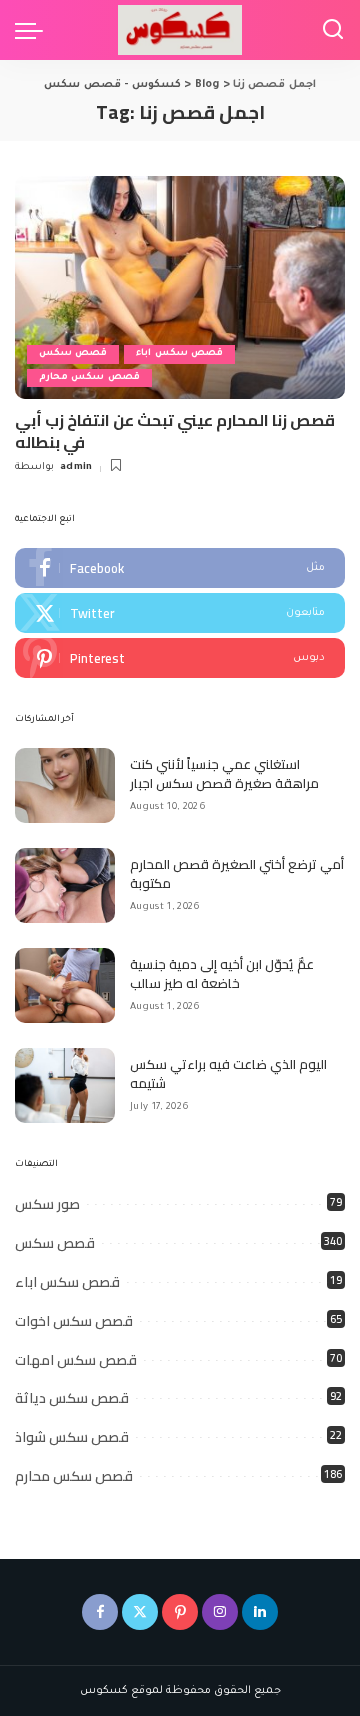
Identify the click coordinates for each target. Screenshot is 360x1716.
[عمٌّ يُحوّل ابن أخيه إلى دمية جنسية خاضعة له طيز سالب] (65, 985)
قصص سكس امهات (76, 1360)
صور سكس (47, 1204)
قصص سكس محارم (89, 377)
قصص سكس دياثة (72, 1398)
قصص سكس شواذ (72, 1437)
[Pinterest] (180, 658)
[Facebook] (180, 568)
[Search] (333, 30)
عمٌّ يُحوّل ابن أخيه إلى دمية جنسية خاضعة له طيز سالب (222, 974)
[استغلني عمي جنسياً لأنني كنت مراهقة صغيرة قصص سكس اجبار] (65, 785)
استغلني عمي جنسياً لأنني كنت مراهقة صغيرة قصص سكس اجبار (224, 774)
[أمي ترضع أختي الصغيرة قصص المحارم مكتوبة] (65, 885)
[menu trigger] (34, 30)
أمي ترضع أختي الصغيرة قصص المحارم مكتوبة (237, 874)
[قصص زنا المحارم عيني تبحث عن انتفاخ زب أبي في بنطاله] (180, 287)
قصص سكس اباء (179, 353)
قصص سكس (73, 353)
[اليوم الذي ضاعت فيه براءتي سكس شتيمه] (65, 1085)
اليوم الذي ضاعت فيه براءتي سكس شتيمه (228, 1074)
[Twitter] (180, 613)
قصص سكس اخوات (74, 1321)
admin (76, 467)
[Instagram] (220, 1612)
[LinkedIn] (260, 1612)
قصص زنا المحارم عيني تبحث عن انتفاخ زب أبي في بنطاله (175, 431)
